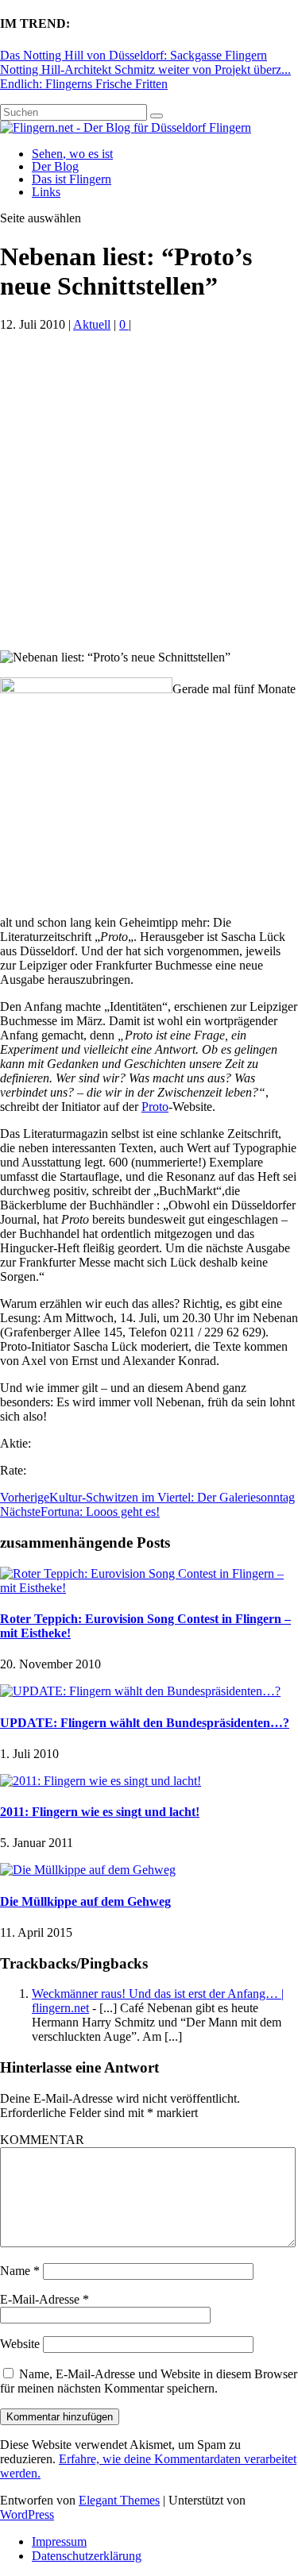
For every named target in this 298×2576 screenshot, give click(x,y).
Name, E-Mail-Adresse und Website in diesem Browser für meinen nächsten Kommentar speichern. (149, 2381)
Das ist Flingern (72, 179)
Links (46, 192)
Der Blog (55, 166)
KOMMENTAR (42, 2140)
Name (20, 2271)
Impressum (59, 2541)
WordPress (27, 2514)
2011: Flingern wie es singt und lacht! (100, 1812)
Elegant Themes (119, 2500)
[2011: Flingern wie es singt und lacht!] (101, 1781)
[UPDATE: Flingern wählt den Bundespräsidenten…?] (140, 1691)
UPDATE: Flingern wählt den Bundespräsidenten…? (145, 1723)
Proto (155, 1107)
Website (20, 2344)
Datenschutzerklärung (87, 2556)
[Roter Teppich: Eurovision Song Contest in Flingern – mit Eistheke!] (149, 1588)
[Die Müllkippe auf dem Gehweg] (88, 1870)
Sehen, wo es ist (72, 154)
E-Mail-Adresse (45, 2299)
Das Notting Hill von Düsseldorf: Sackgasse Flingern (134, 55)
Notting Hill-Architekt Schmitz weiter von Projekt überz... (145, 69)
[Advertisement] (149, 494)
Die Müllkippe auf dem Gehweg (85, 1901)
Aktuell (92, 324)
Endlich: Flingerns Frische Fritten (84, 84)
